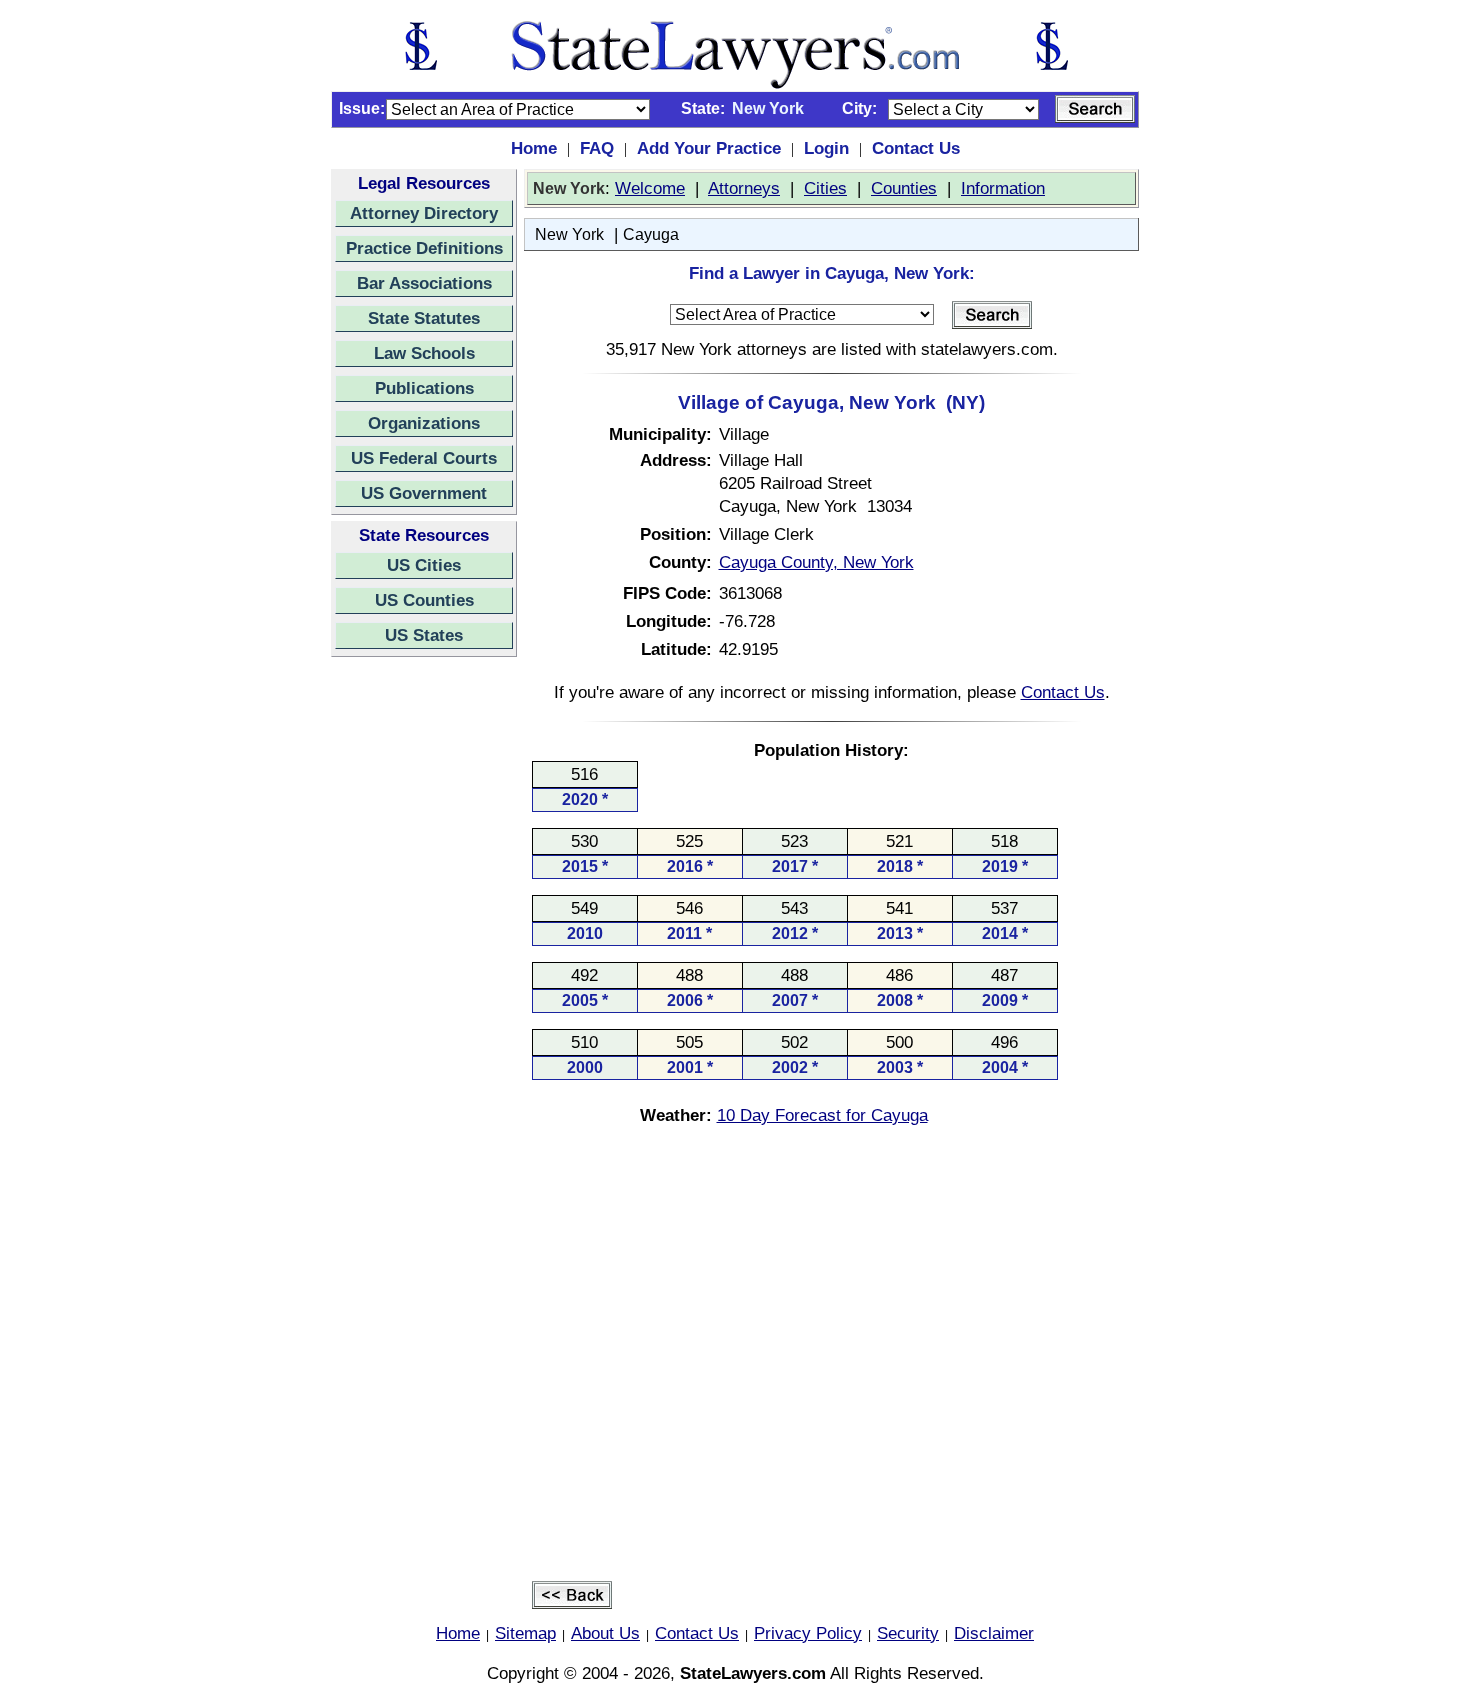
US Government (424, 493)
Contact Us (916, 148)
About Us (605, 1633)
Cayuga (651, 234)
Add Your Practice (709, 148)
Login (826, 148)
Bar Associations (424, 283)
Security (908, 1633)
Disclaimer (994, 1633)
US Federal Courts (424, 458)
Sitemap (525, 1633)
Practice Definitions (424, 248)
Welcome (650, 188)
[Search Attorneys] (1095, 109)
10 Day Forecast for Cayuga (822, 1115)
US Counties (424, 600)
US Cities (424, 565)
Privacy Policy (808, 1633)
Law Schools (424, 353)
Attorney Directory (424, 213)
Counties (904, 188)
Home (534, 148)
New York (569, 234)
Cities (825, 188)
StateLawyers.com (753, 1673)
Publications (424, 388)
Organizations (424, 423)
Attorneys (744, 188)
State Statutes (424, 318)
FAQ (597, 148)
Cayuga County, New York (816, 562)
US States (424, 635)
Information (1003, 188)
